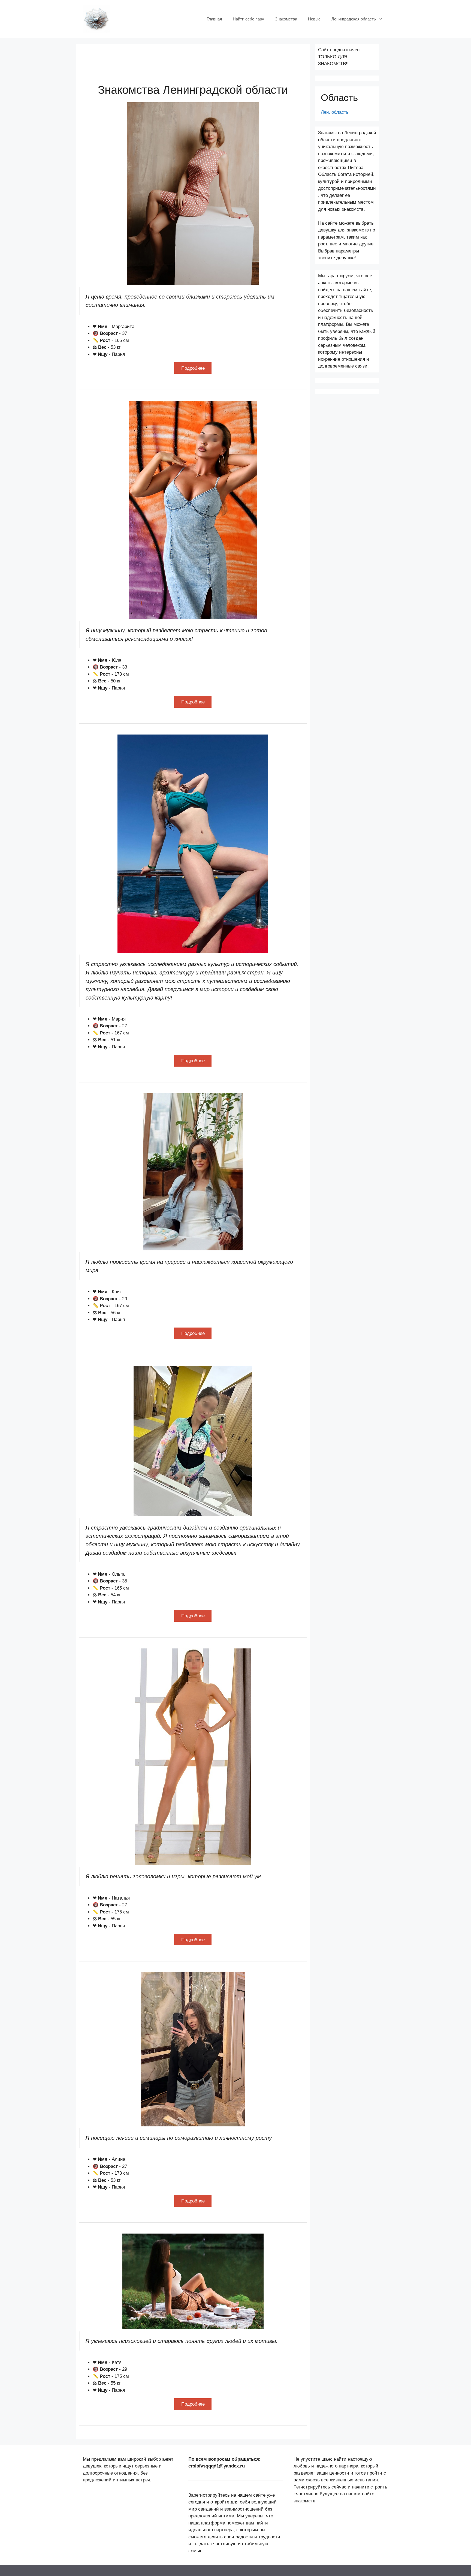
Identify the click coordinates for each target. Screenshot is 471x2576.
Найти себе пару (248, 19)
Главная (214, 19)
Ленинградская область (354, 19)
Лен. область (335, 112)
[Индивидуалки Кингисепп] (96, 19)
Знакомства (286, 19)
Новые (314, 19)
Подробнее (193, 368)
